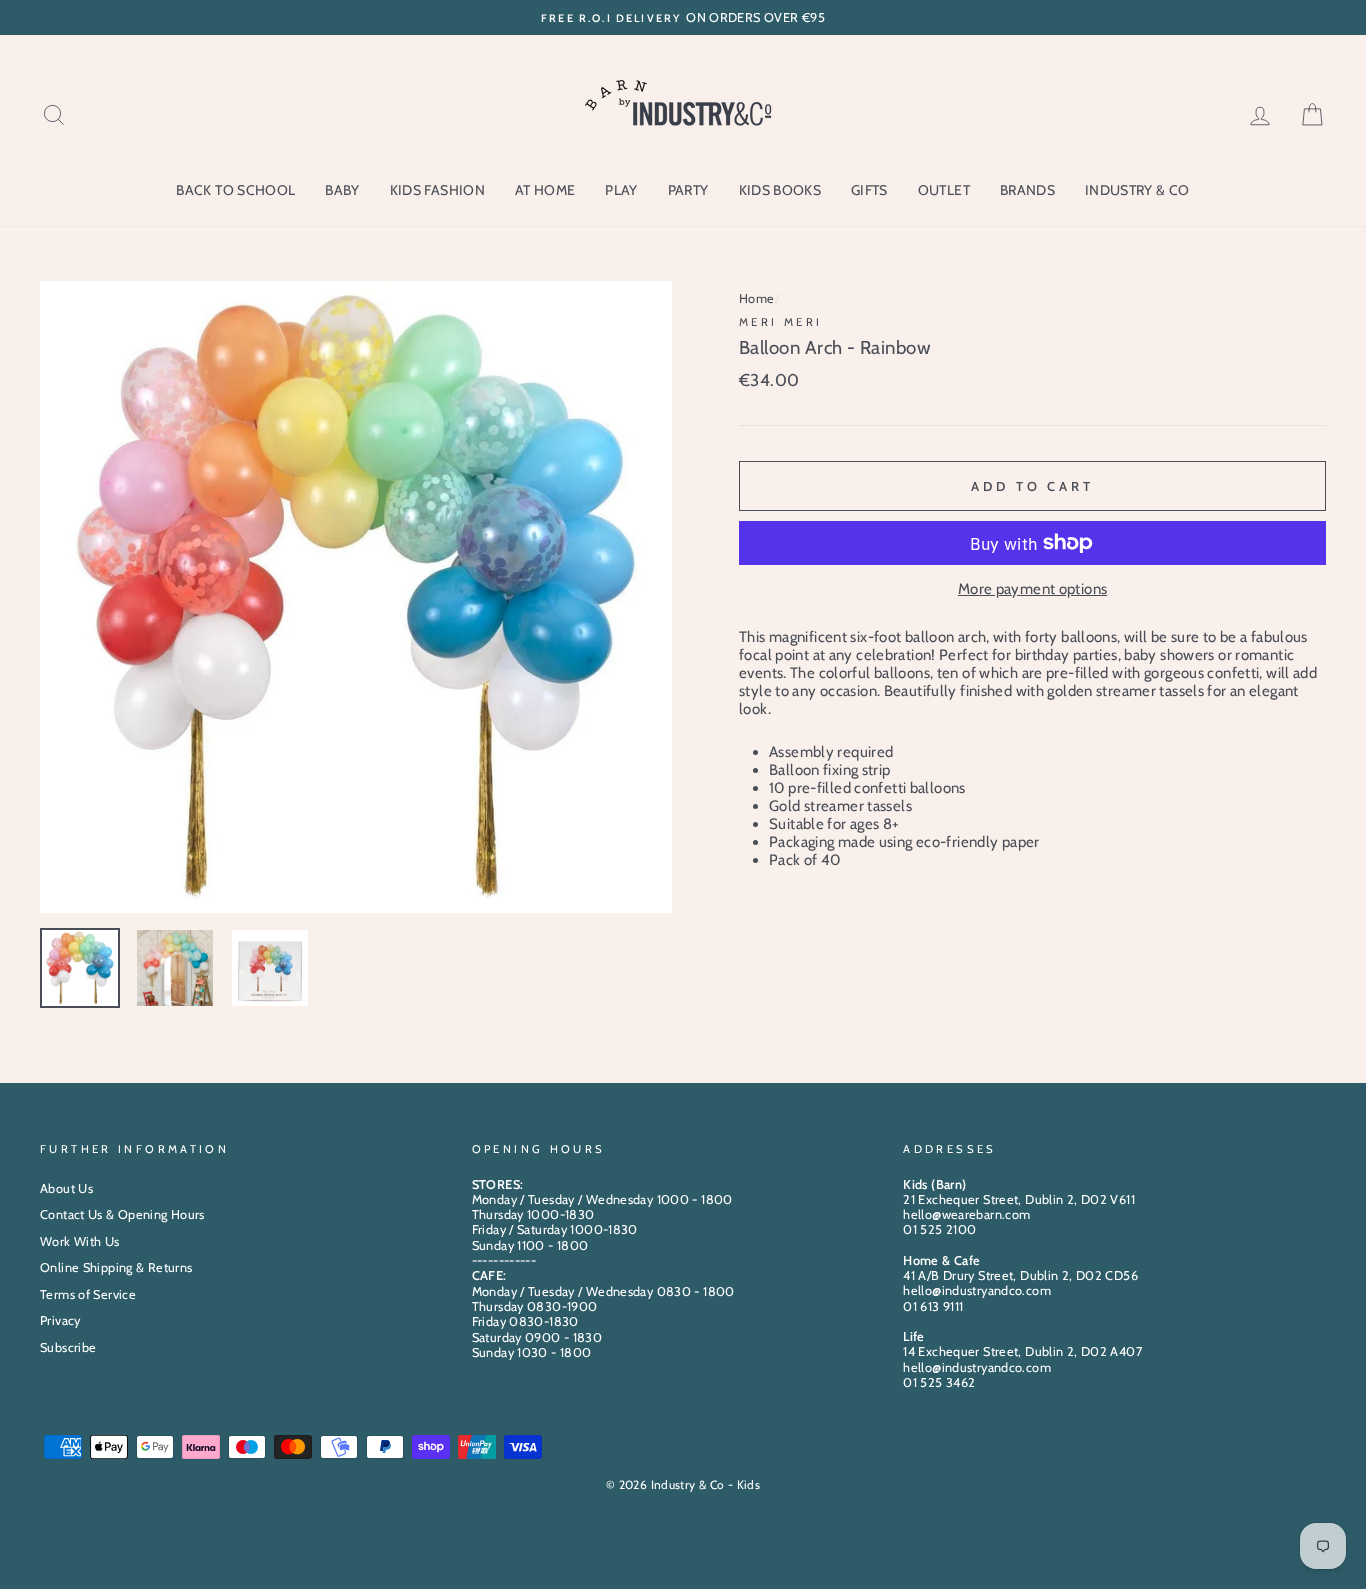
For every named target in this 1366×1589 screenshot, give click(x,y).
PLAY (621, 190)
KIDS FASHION (437, 190)
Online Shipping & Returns (116, 1267)
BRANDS (1027, 190)
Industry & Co (1137, 190)
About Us (66, 1188)
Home (757, 298)
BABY (342, 190)
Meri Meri (780, 322)
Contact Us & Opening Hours (122, 1214)
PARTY (688, 190)
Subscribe (68, 1347)
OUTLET (944, 190)
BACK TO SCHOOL (235, 190)
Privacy (60, 1320)
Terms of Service (88, 1294)
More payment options (1033, 589)
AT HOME (545, 190)
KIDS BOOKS (780, 190)
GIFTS (869, 190)
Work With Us (80, 1241)
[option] (683, 17)
